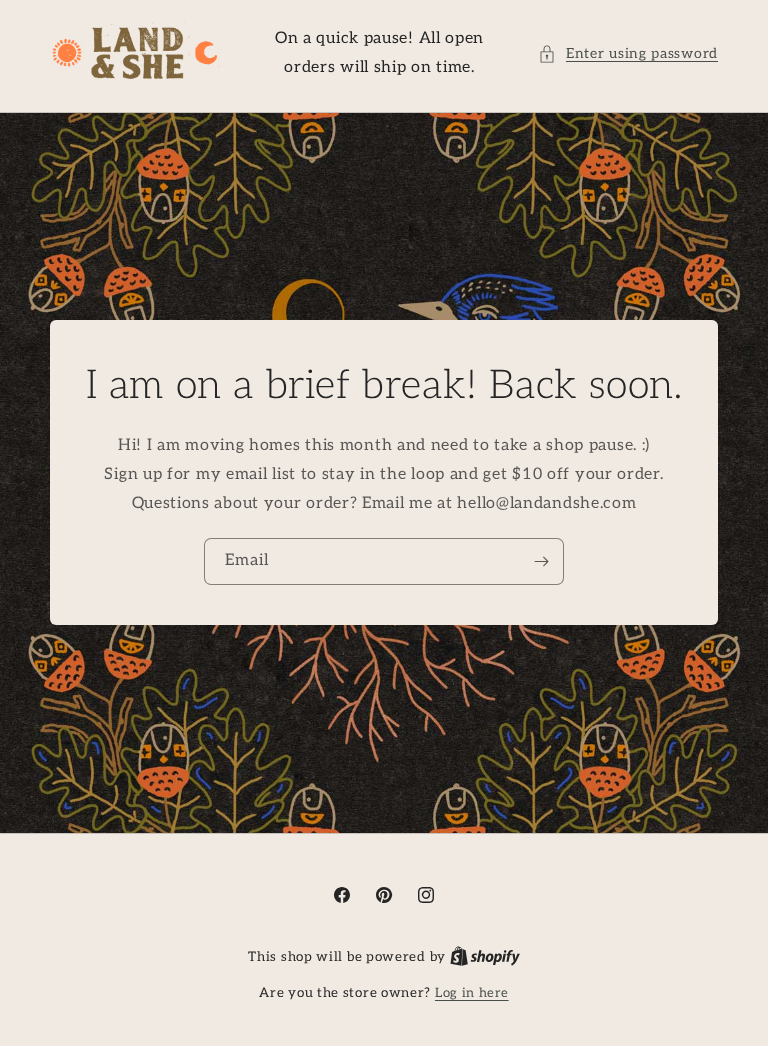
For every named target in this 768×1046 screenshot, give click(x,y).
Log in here (472, 993)
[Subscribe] (541, 562)
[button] (628, 53)
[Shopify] (485, 957)
